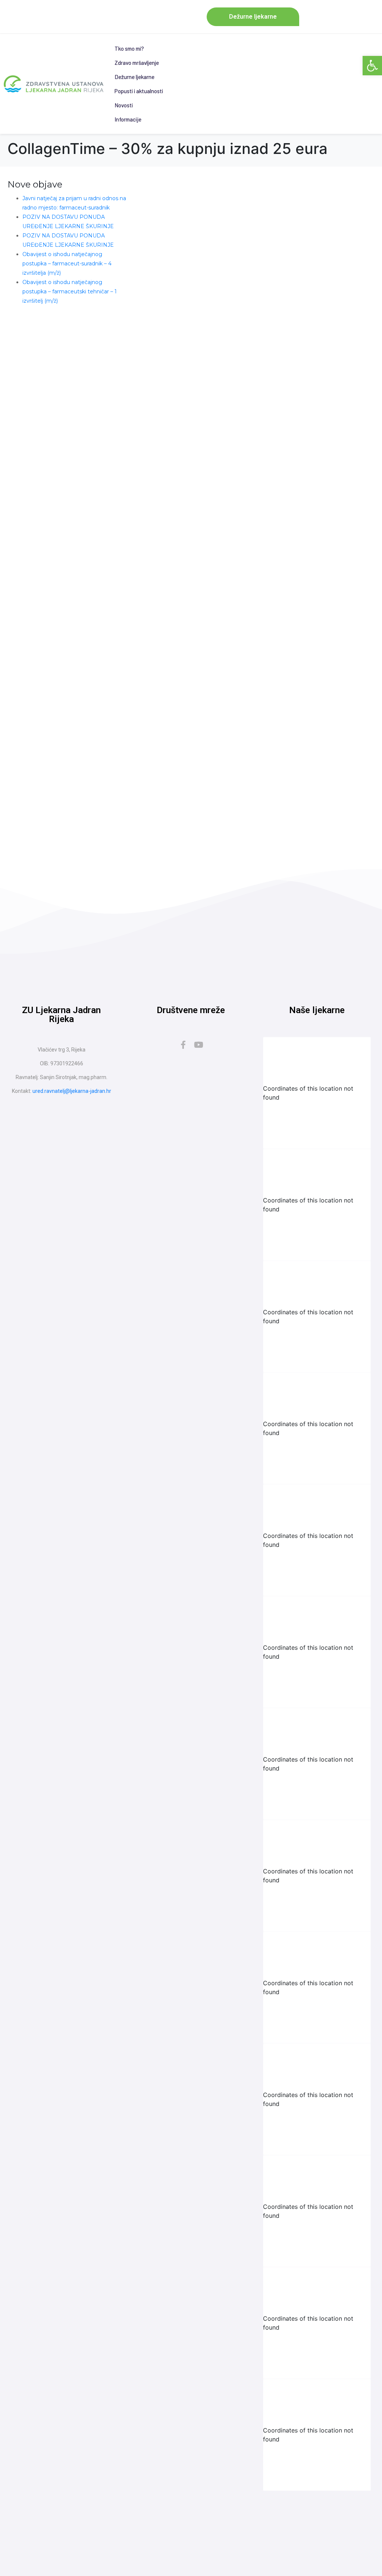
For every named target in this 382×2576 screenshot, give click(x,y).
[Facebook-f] (183, 1045)
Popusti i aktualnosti (139, 91)
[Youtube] (199, 1045)
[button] (372, 66)
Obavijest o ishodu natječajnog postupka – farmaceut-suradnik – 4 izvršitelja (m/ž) (67, 264)
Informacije (128, 119)
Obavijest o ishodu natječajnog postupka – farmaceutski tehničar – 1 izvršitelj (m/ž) (70, 291)
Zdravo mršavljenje (137, 63)
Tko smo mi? (129, 48)
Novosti (124, 105)
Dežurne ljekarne (134, 77)
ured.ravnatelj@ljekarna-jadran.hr (72, 1091)
